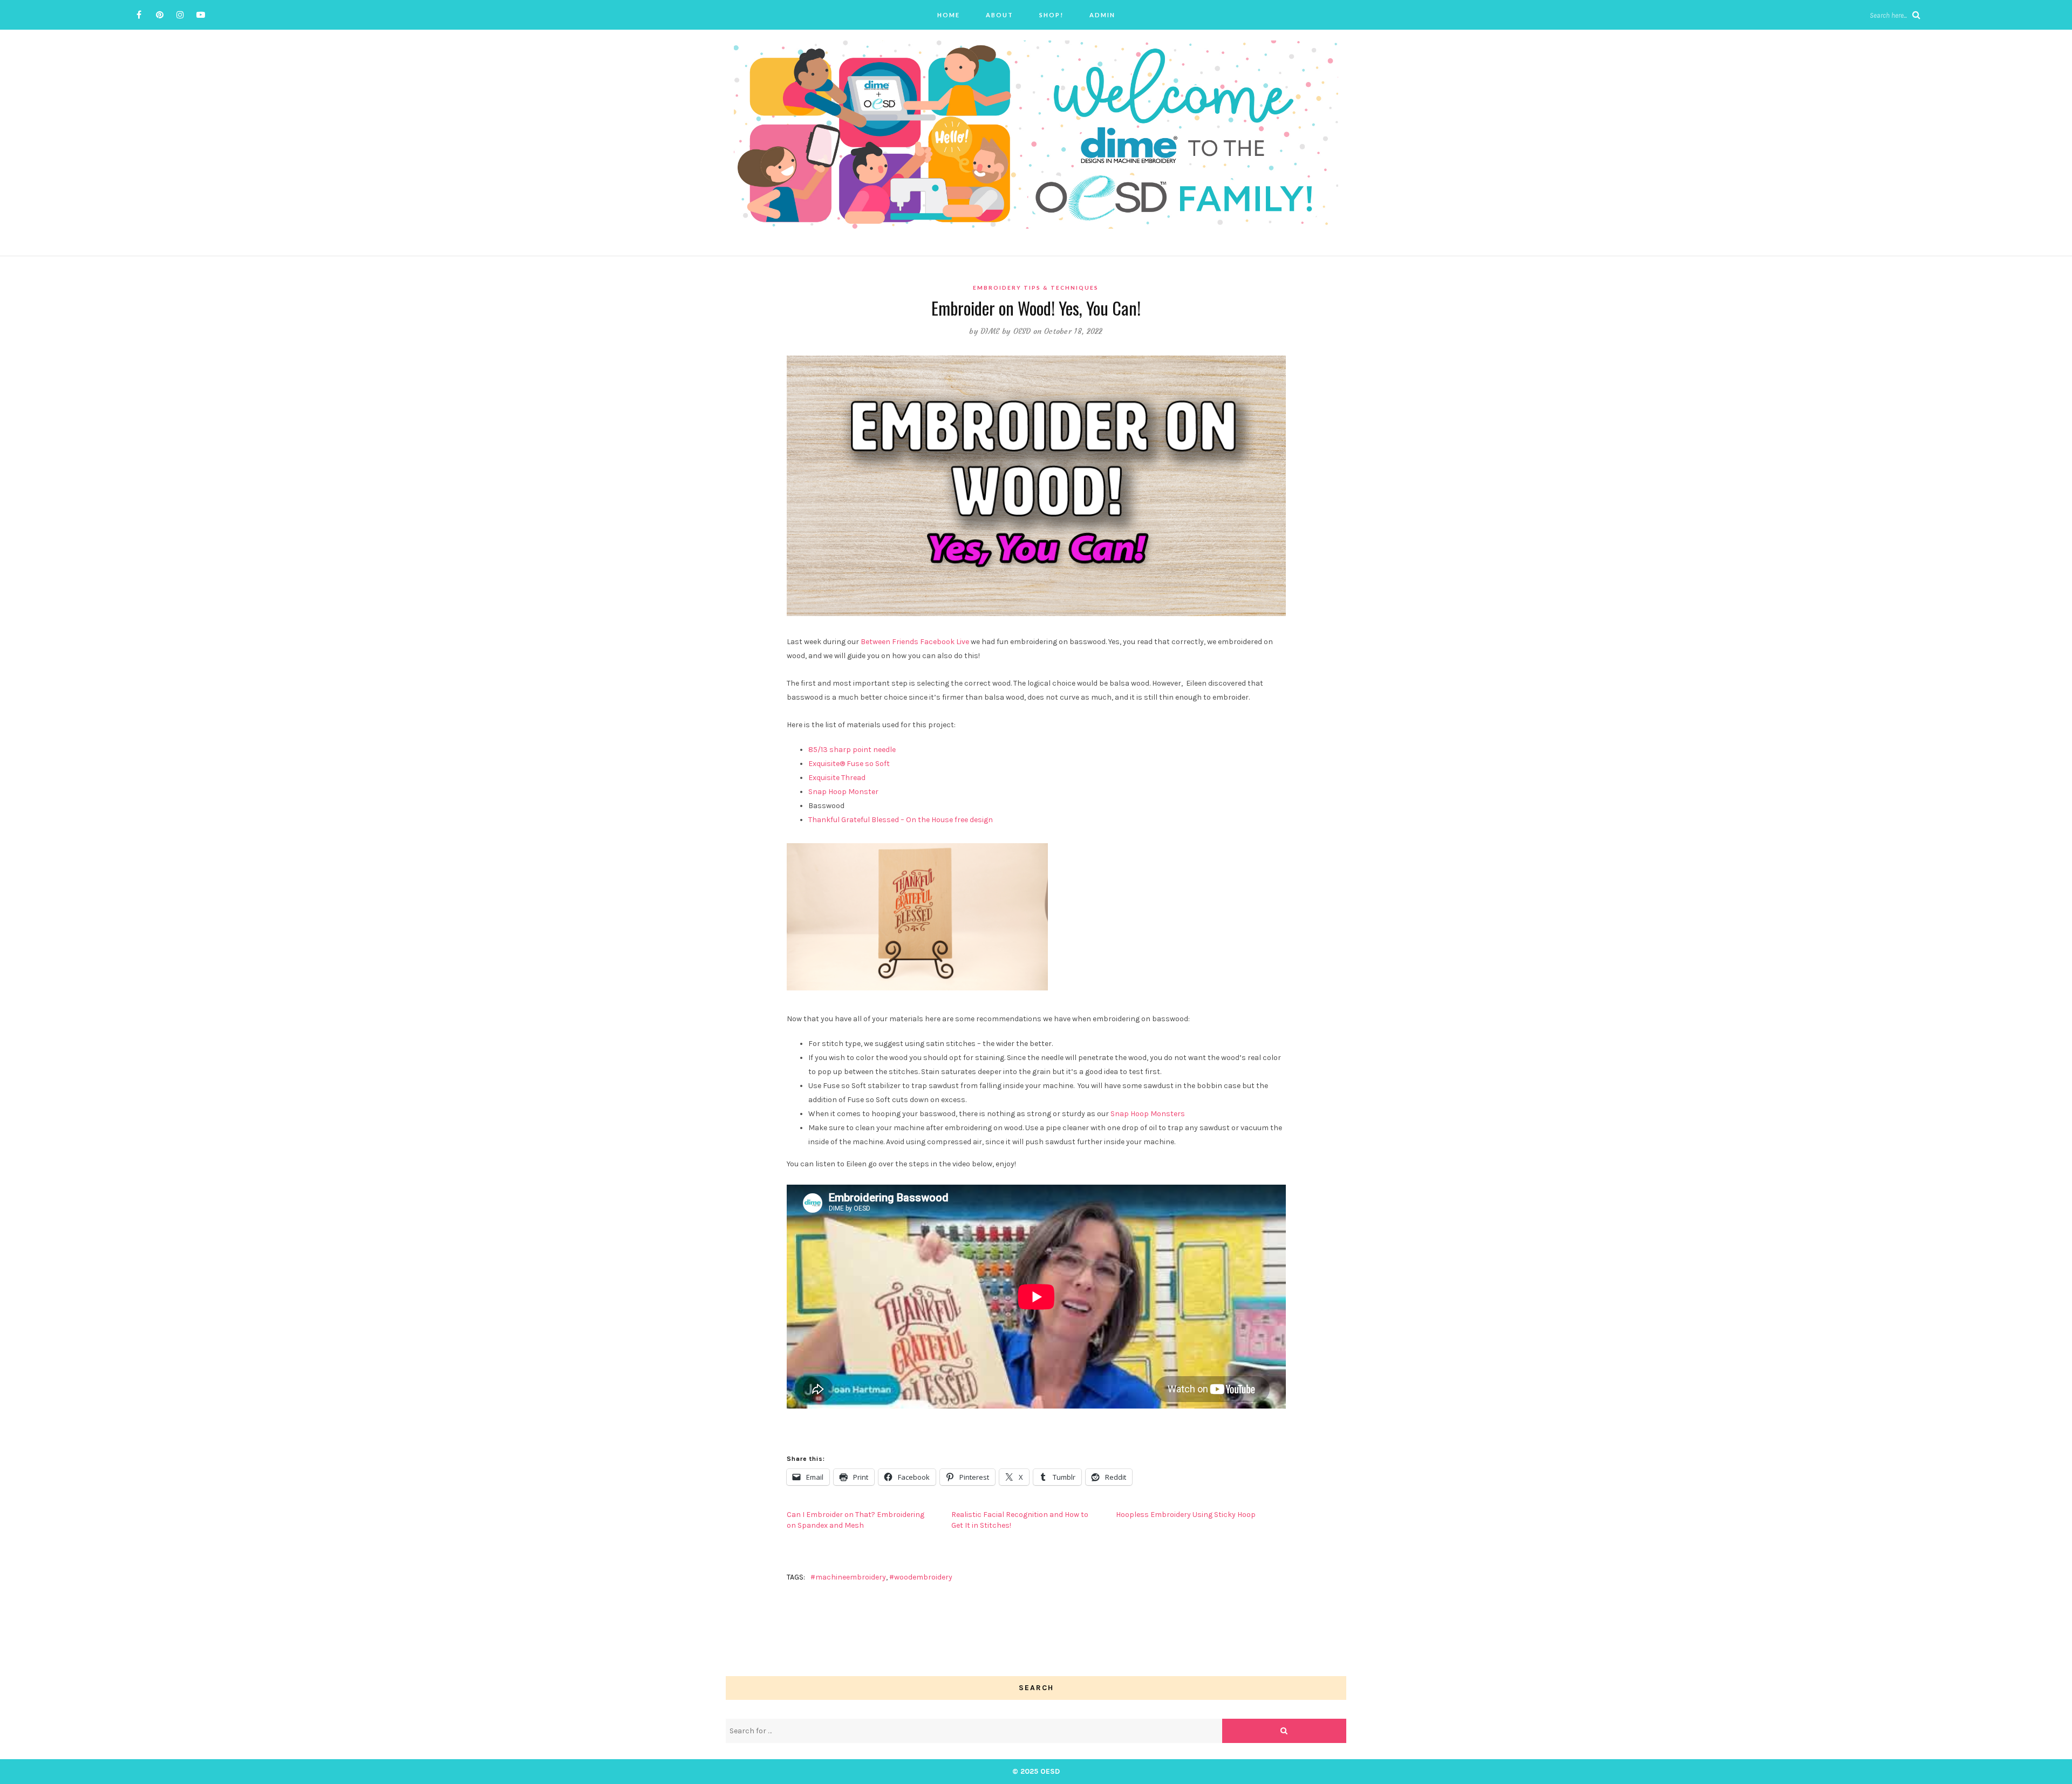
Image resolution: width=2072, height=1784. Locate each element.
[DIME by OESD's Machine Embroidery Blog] (1036, 134)
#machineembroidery (848, 1577)
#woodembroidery (921, 1577)
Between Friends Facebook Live (915, 642)
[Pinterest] (159, 15)
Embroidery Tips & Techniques (1036, 288)
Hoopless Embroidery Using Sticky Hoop (1186, 1515)
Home (949, 15)
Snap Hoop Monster (843, 792)
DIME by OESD (1006, 331)
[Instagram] (180, 15)
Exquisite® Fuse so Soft (849, 764)
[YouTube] (200, 15)
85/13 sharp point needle (852, 750)
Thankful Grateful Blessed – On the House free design (901, 820)
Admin (1102, 15)
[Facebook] (139, 15)
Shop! (1051, 15)
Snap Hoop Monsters (1148, 1114)
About (1000, 15)
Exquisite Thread (838, 778)
